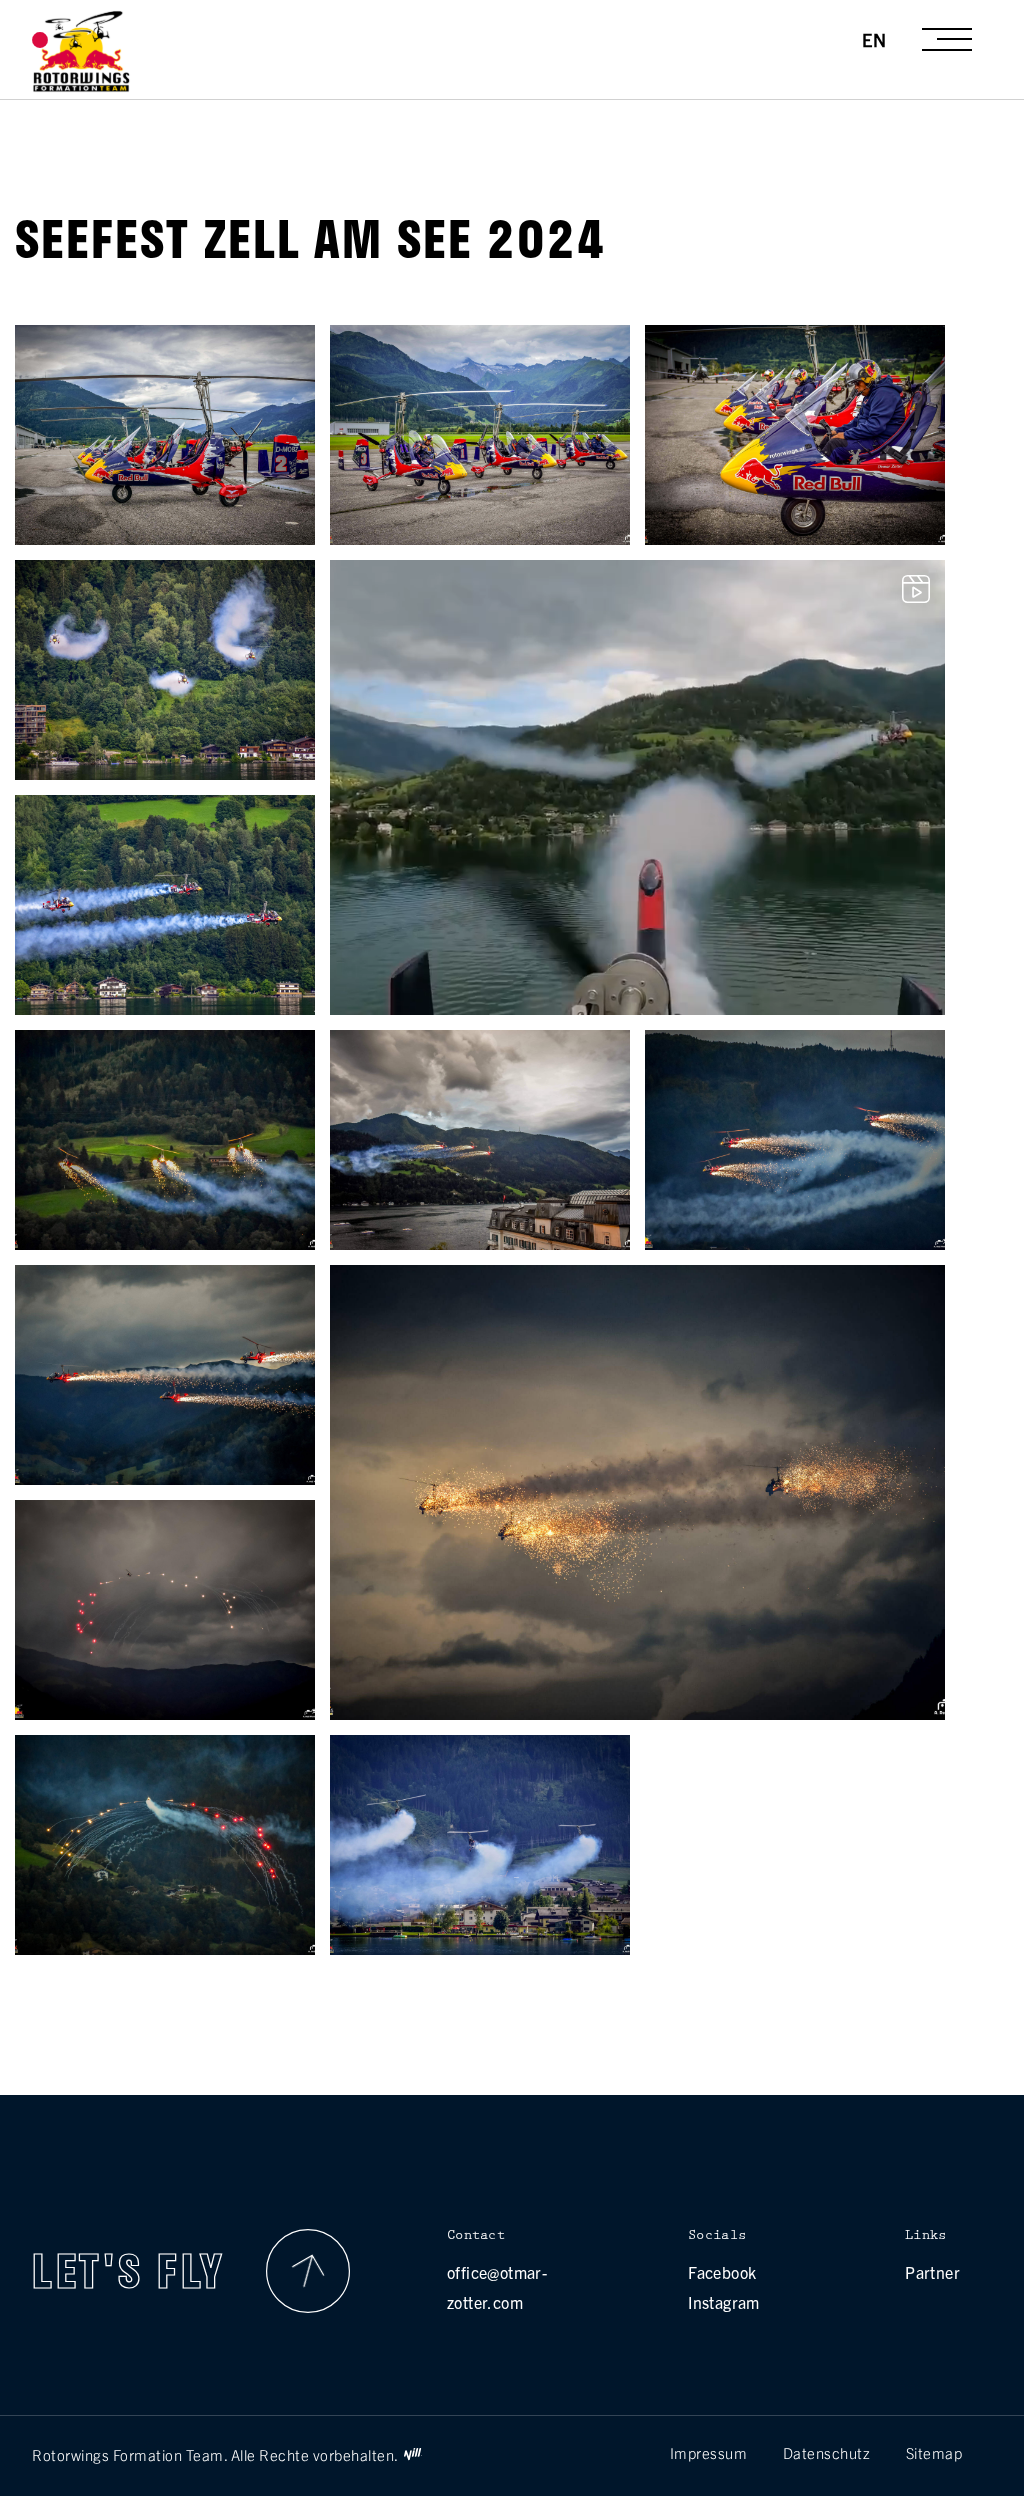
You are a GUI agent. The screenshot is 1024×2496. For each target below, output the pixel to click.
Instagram (724, 2302)
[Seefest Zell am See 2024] (165, 536)
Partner (932, 2272)
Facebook (722, 2272)
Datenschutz (827, 2452)
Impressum (709, 2452)
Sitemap (934, 2452)
